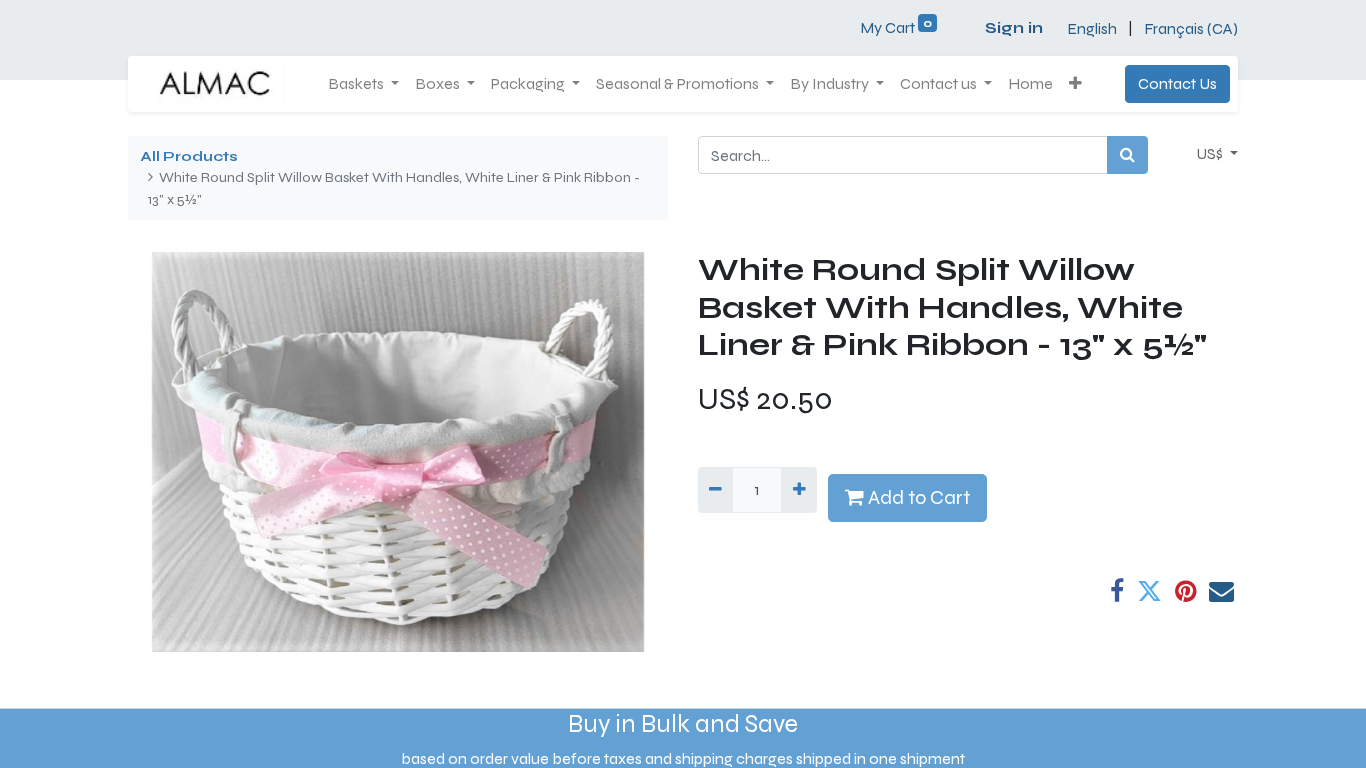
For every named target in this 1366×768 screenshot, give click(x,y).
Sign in (1014, 27)
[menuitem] (1030, 84)
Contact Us (1177, 83)
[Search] (1127, 155)
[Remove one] (715, 490)
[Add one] (798, 490)
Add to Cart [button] (917, 497)
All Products (189, 156)
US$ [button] (1211, 153)
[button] (1075, 84)
